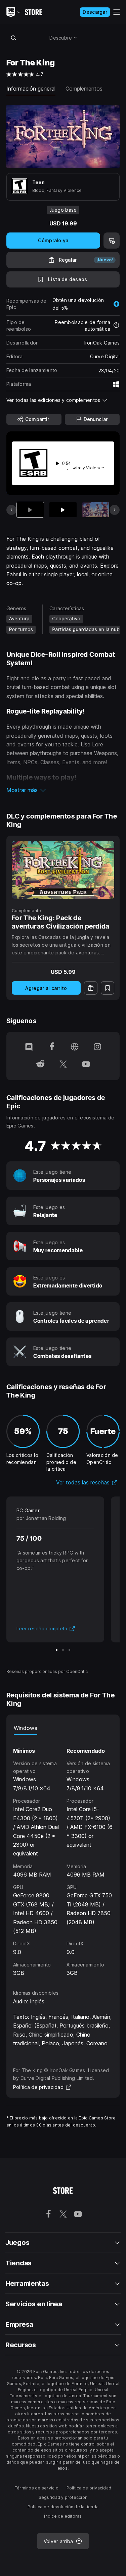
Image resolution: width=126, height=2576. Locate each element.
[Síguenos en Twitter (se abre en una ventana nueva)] (63, 1065)
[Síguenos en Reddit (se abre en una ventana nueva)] (40, 1065)
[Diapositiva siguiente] (115, 510)
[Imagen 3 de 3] (69, 1650)
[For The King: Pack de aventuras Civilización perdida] (63, 870)
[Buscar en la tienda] (14, 38)
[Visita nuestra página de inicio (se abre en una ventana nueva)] (75, 1047)
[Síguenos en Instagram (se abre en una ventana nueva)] (97, 1047)
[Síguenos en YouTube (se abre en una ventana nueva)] (86, 1065)
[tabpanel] (63, 1856)
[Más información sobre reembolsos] (116, 326)
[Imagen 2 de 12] (63, 510)
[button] (63, 790)
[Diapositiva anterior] (11, 510)
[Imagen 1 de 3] (57, 1650)
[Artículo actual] (30, 510)
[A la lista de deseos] (108, 988)
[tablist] (63, 1728)
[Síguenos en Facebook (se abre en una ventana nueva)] (52, 1047)
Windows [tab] (26, 1728)
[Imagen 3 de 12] (96, 510)
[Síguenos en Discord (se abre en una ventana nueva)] (29, 1047)
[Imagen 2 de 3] (63, 1650)
